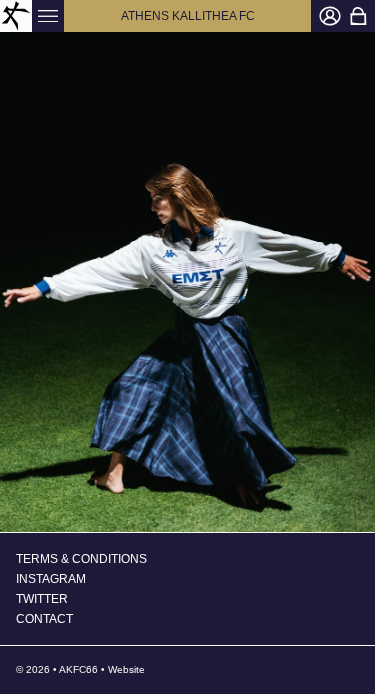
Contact (44, 619)
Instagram (51, 579)
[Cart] (358, 16)
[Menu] (48, 16)
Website (126, 669)
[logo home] (16, 16)
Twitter (42, 599)
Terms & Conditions (81, 559)
